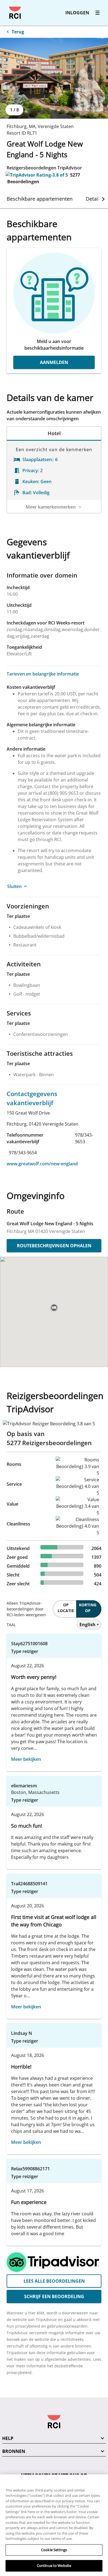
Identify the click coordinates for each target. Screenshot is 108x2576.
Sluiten (14, 886)
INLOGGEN (77, 13)
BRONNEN (14, 2451)
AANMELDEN (54, 362)
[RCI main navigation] (97, 13)
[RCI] (15, 13)
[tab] (40, 199)
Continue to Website (54, 2566)
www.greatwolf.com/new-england (42, 1164)
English (88, 1625)
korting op (88, 1608)
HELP (8, 2438)
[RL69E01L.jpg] (54, 78)
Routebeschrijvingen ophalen (54, 1246)
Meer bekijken (26, 1759)
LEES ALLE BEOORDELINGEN (54, 2281)
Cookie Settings (54, 2550)
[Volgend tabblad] (103, 199)
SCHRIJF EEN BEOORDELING (54, 2296)
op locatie (66, 1608)
